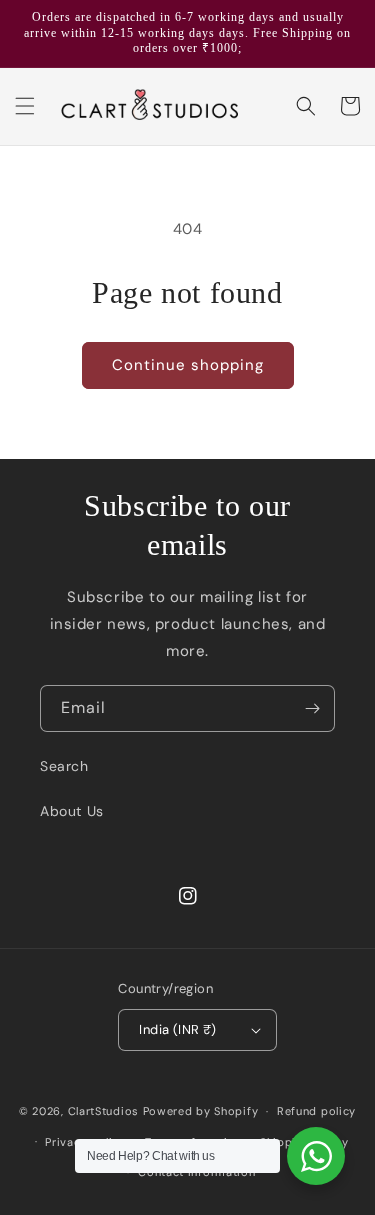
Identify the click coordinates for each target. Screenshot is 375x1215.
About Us (72, 811)
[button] (25, 106)
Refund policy (316, 1111)
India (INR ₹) (177, 1029)
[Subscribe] (312, 708)
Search (64, 766)
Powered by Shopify (201, 1111)
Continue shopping (188, 365)
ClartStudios (103, 1111)
